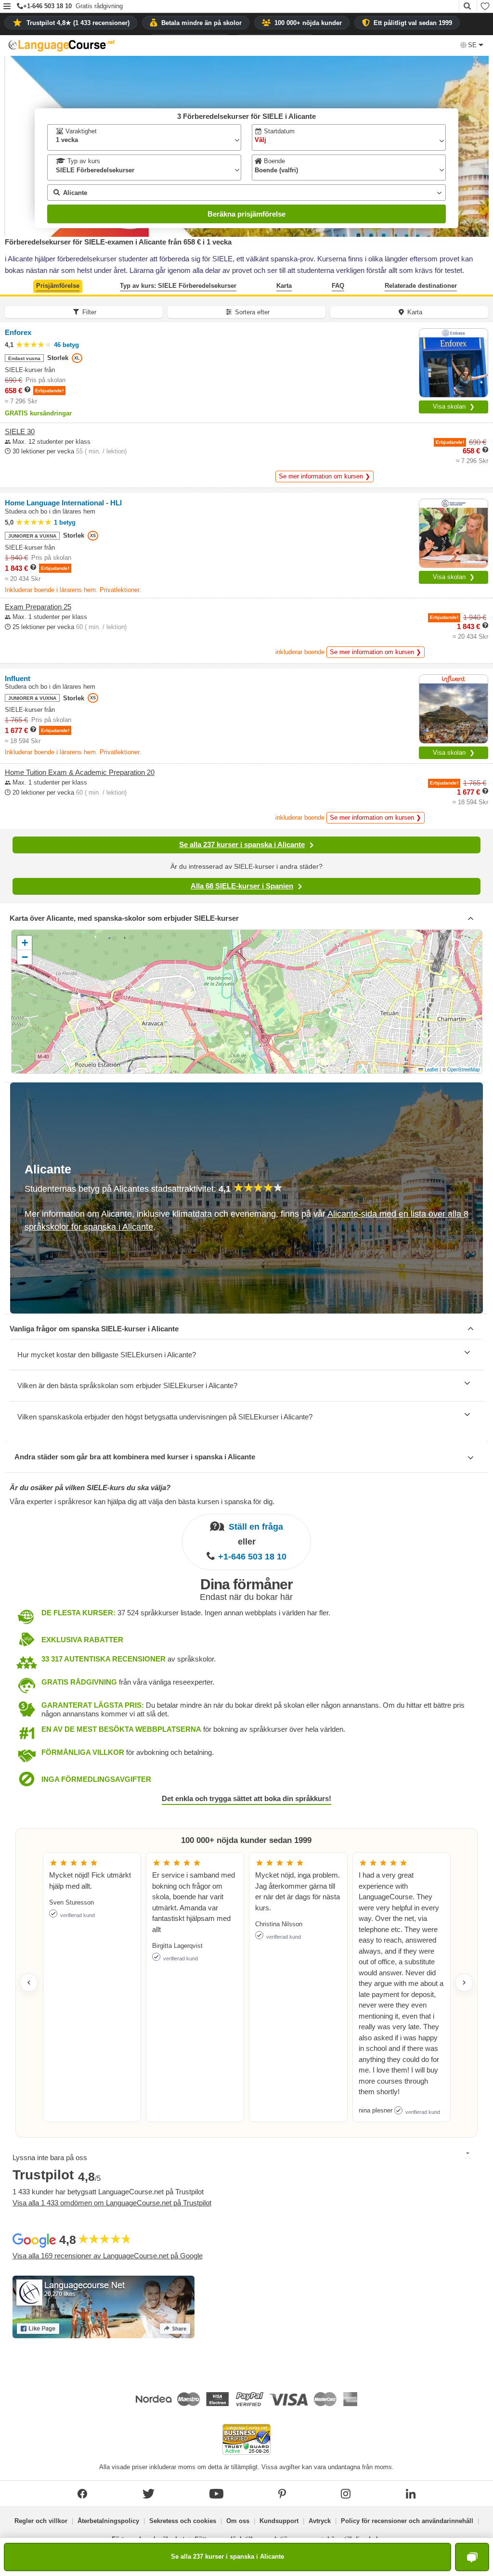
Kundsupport (279, 2521)
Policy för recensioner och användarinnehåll (407, 2521)
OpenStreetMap (463, 1069)
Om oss (238, 2521)
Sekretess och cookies (183, 2521)
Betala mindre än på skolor (201, 23)
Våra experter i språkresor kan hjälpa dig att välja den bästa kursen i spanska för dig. (142, 1501)
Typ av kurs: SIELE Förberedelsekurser (178, 286)
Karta (284, 286)
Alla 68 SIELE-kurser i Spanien (242, 886)
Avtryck (320, 2521)
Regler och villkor (41, 2521)
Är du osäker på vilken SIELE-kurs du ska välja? (90, 1488)
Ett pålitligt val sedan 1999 (413, 23)
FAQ (338, 286)
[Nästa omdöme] (464, 1983)
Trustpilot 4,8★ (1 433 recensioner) (78, 23)
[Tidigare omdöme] (29, 1983)
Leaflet (431, 1069)
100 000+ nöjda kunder (308, 23)
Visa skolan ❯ (454, 406)
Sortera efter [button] (252, 312)
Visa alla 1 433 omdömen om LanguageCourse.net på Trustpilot (112, 2203)
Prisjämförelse (58, 286)
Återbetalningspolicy (108, 2521)
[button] (7, 7)
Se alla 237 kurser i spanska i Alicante (242, 844)
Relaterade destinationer (421, 286)
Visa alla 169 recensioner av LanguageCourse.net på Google (108, 2256)
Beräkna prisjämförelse (246, 214)
